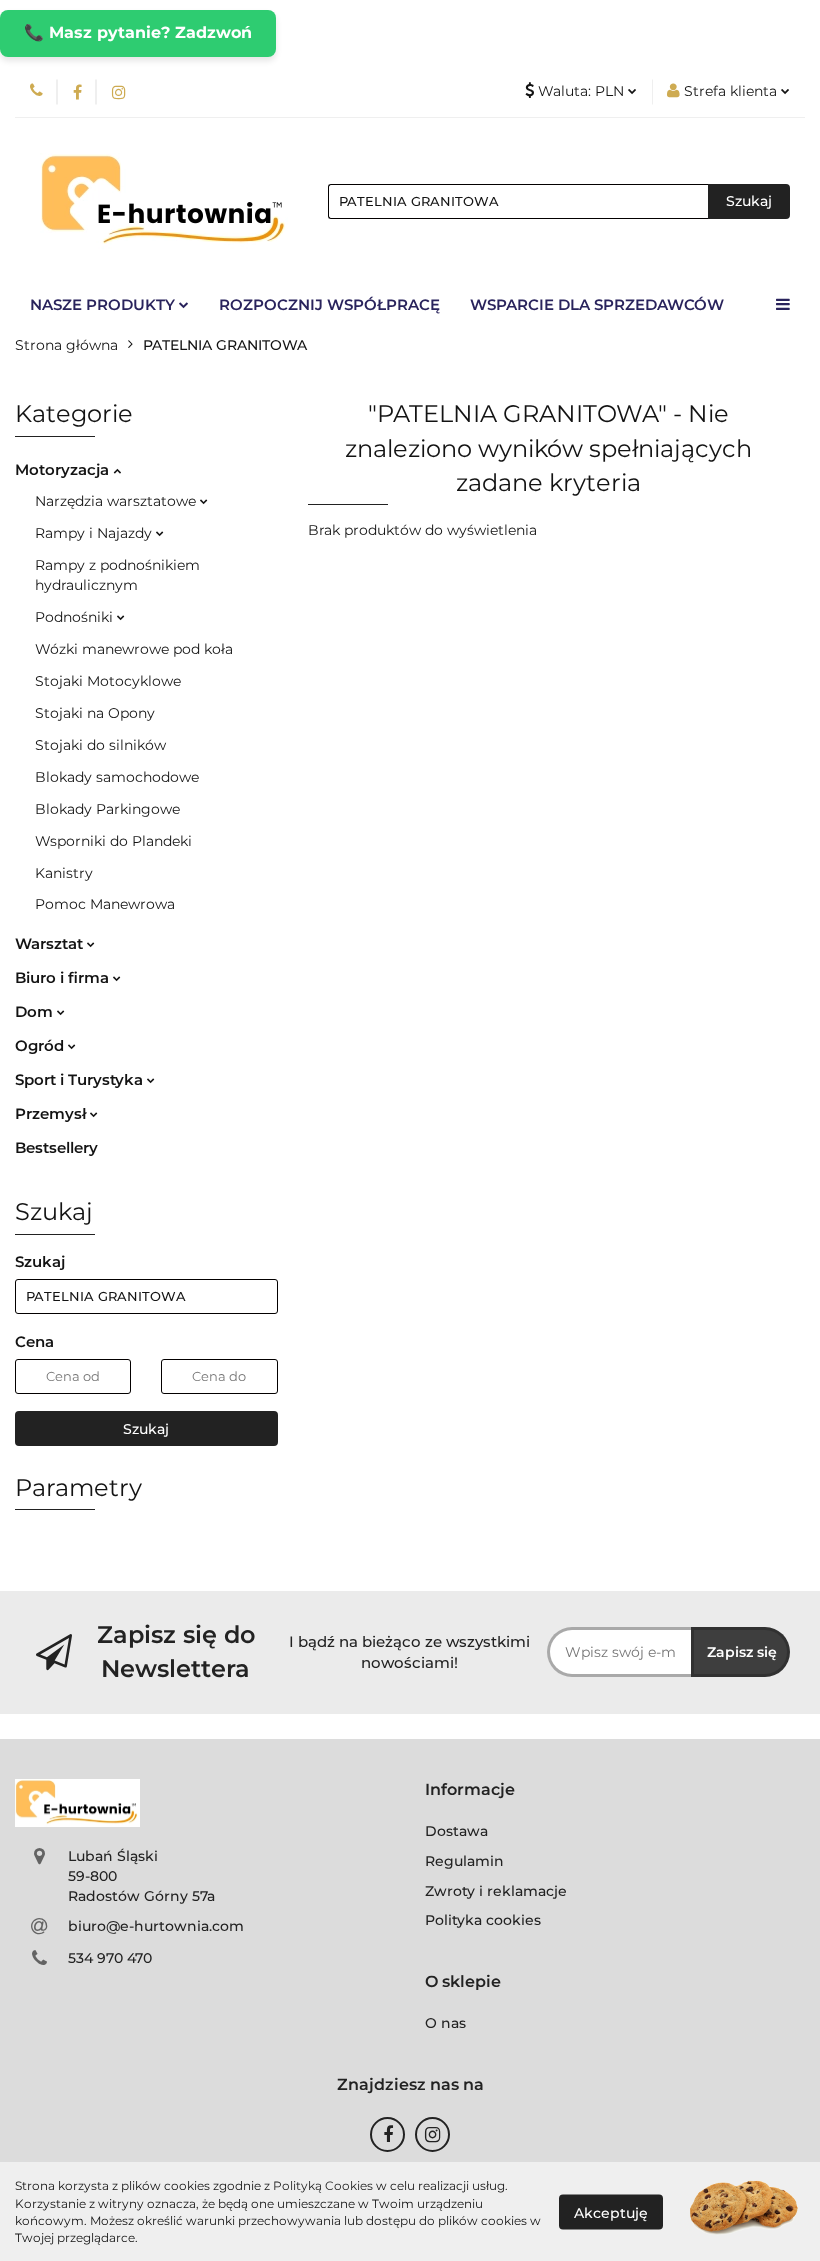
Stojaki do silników (100, 745)
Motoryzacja (64, 469)
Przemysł (52, 1113)
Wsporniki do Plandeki (113, 841)
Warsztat (51, 943)
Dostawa (456, 1831)
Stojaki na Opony (95, 713)
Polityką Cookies (323, 2185)
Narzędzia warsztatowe (117, 501)
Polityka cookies (483, 1920)
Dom (36, 1011)
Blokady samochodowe (117, 777)
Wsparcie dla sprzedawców (597, 304)
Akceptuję (611, 2212)
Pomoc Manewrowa (105, 904)
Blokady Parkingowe (107, 809)
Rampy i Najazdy (95, 533)
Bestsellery (56, 1147)
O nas (445, 2023)
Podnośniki (76, 617)
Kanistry (64, 873)
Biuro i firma (64, 977)
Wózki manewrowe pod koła (134, 649)
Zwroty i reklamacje (496, 1891)
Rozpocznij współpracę (329, 304)
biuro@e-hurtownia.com (156, 1926)
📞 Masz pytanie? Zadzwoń (138, 32)
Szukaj (146, 1429)
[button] (470, 1790)
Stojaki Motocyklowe (108, 681)
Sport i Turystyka (81, 1079)
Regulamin (464, 1861)
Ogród (41, 1045)
